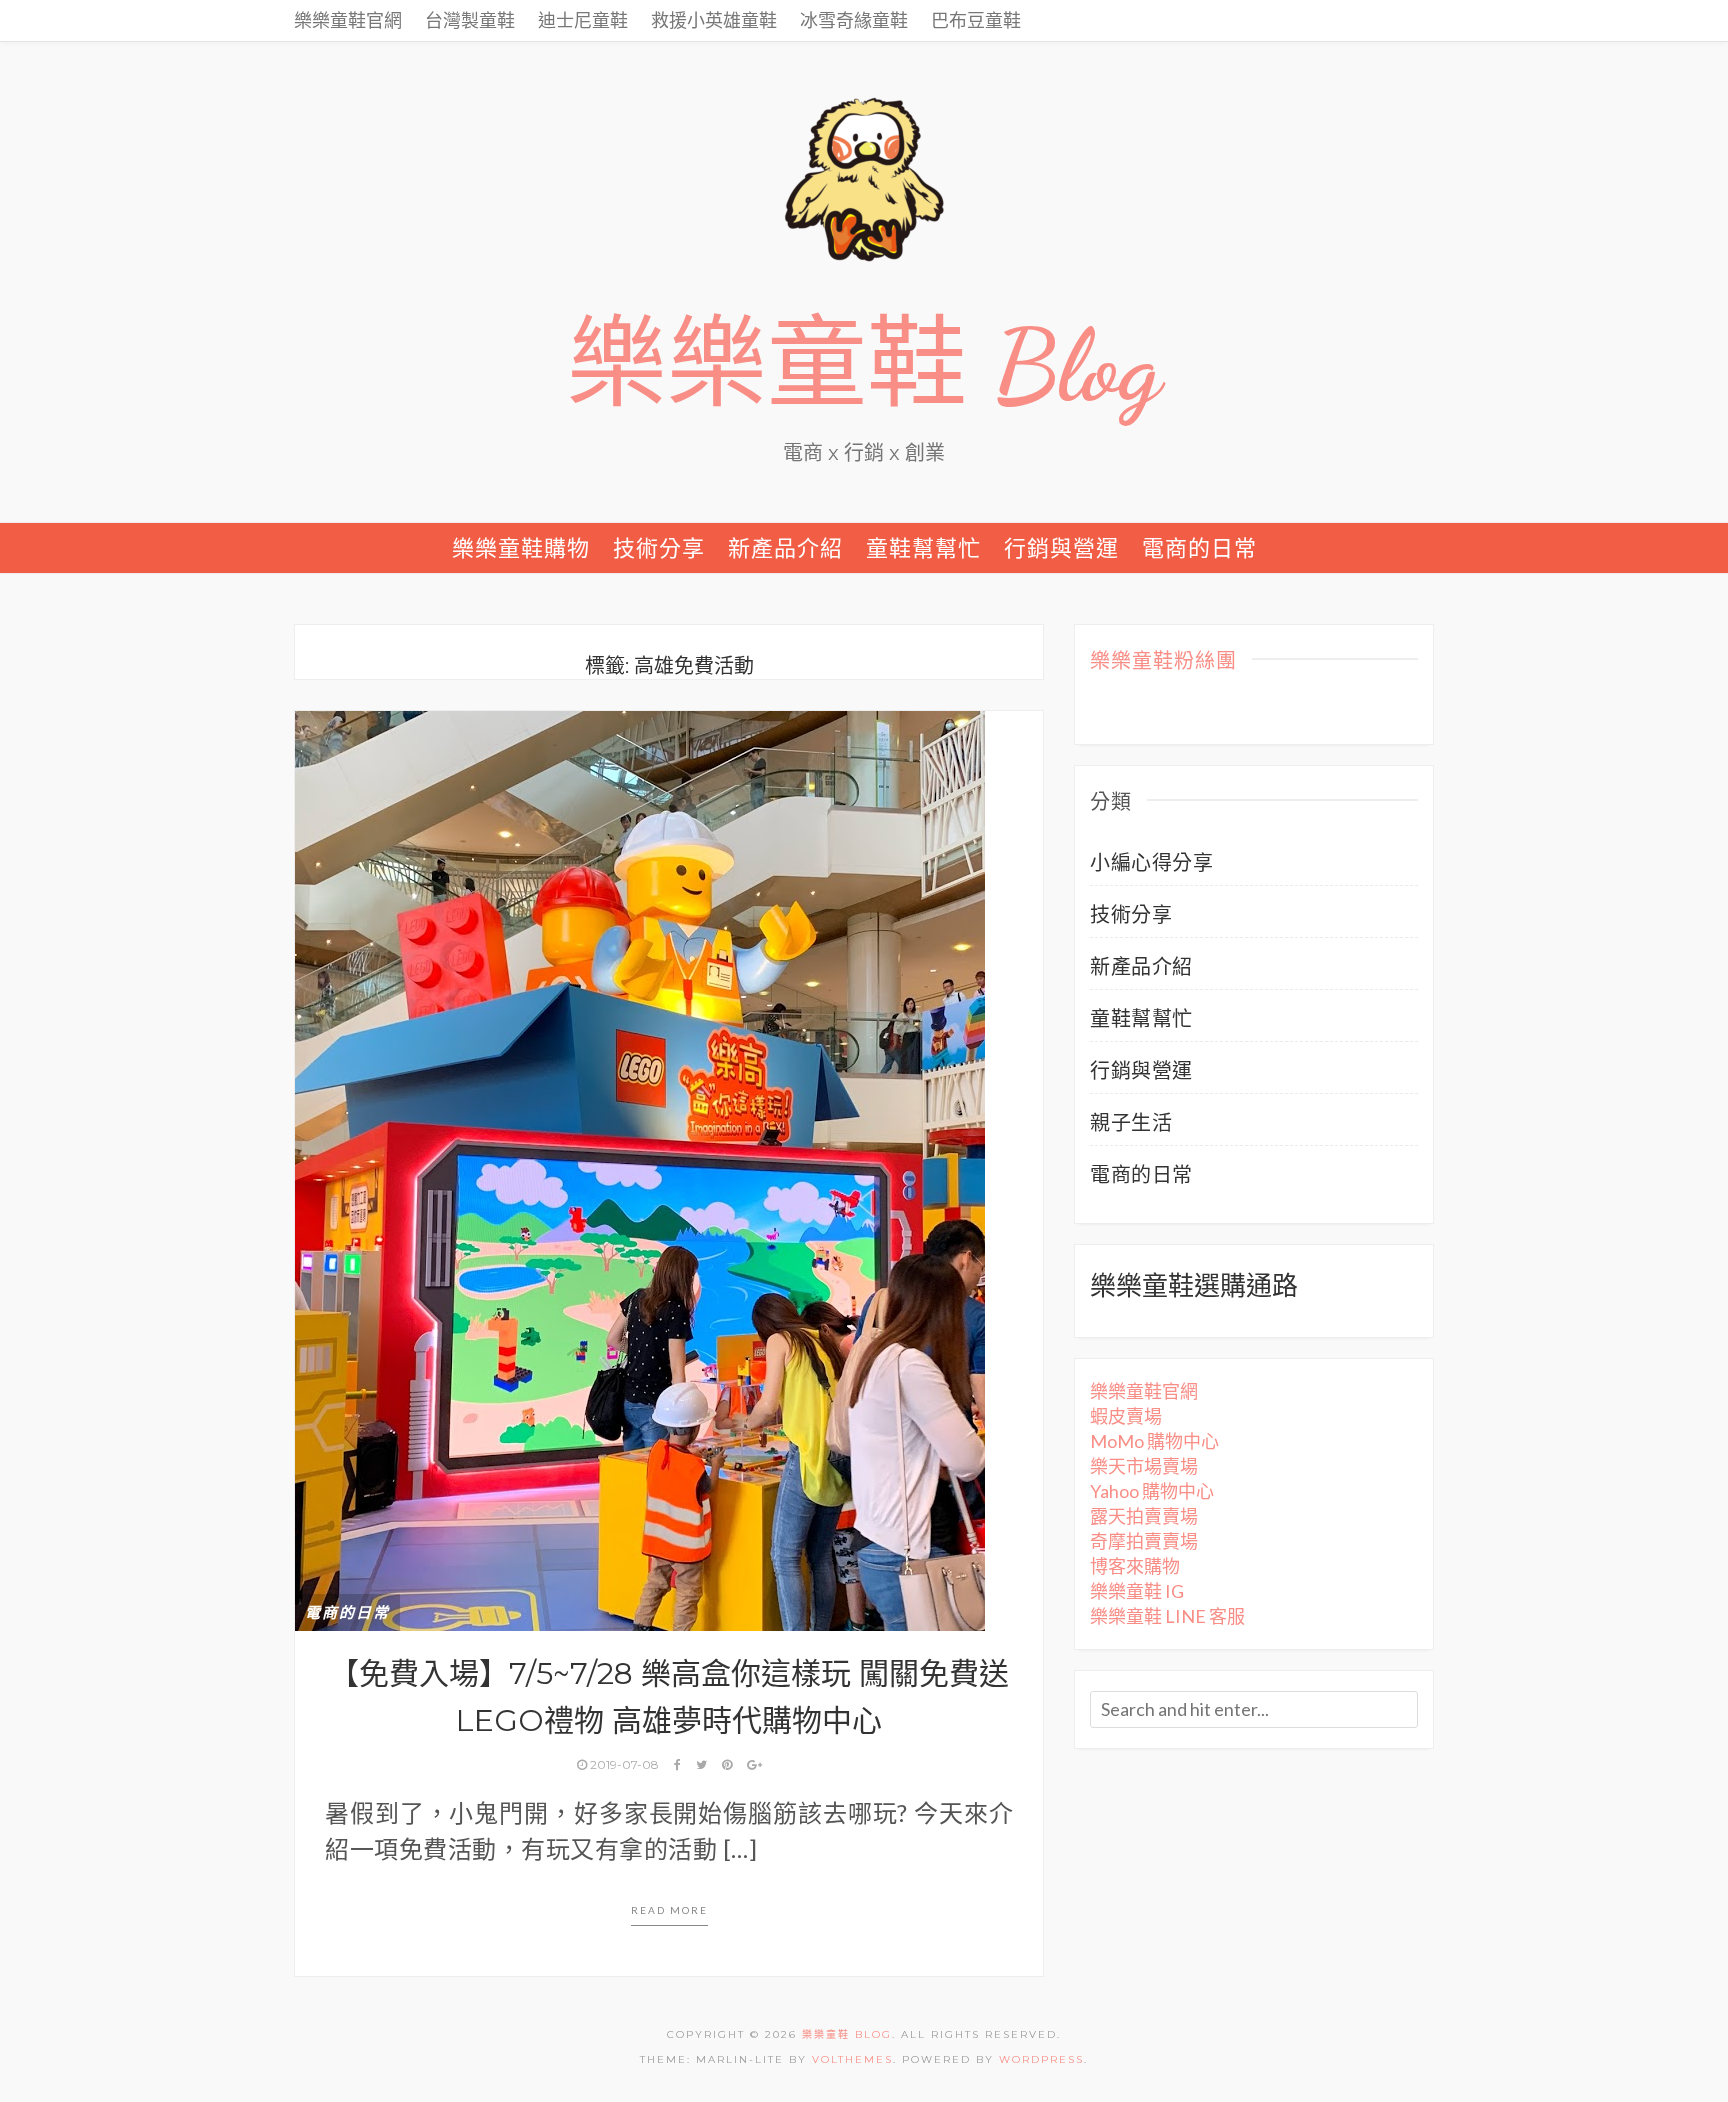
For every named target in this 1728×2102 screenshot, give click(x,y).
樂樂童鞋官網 (348, 20)
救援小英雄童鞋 (714, 20)
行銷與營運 (1061, 547)
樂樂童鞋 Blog (864, 366)
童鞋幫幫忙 (923, 547)
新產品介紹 (785, 547)
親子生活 (1131, 1122)
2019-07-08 (624, 1764)
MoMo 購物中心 (1154, 1441)
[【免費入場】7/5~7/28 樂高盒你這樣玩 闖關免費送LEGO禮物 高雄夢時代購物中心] (640, 1168)
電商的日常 (1199, 547)
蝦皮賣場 (1126, 1416)
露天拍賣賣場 (1144, 1516)
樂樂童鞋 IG (1137, 1591)
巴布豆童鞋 (976, 20)
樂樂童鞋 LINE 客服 (1167, 1616)
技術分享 (659, 547)
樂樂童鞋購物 (521, 547)
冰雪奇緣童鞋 (854, 20)
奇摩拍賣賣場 (1144, 1541)
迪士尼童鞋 (583, 20)
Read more (669, 1910)
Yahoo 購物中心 (1152, 1491)
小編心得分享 (1151, 862)
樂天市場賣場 (1144, 1466)
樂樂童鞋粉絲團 (1163, 662)
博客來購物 (1135, 1566)
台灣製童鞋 (470, 20)
